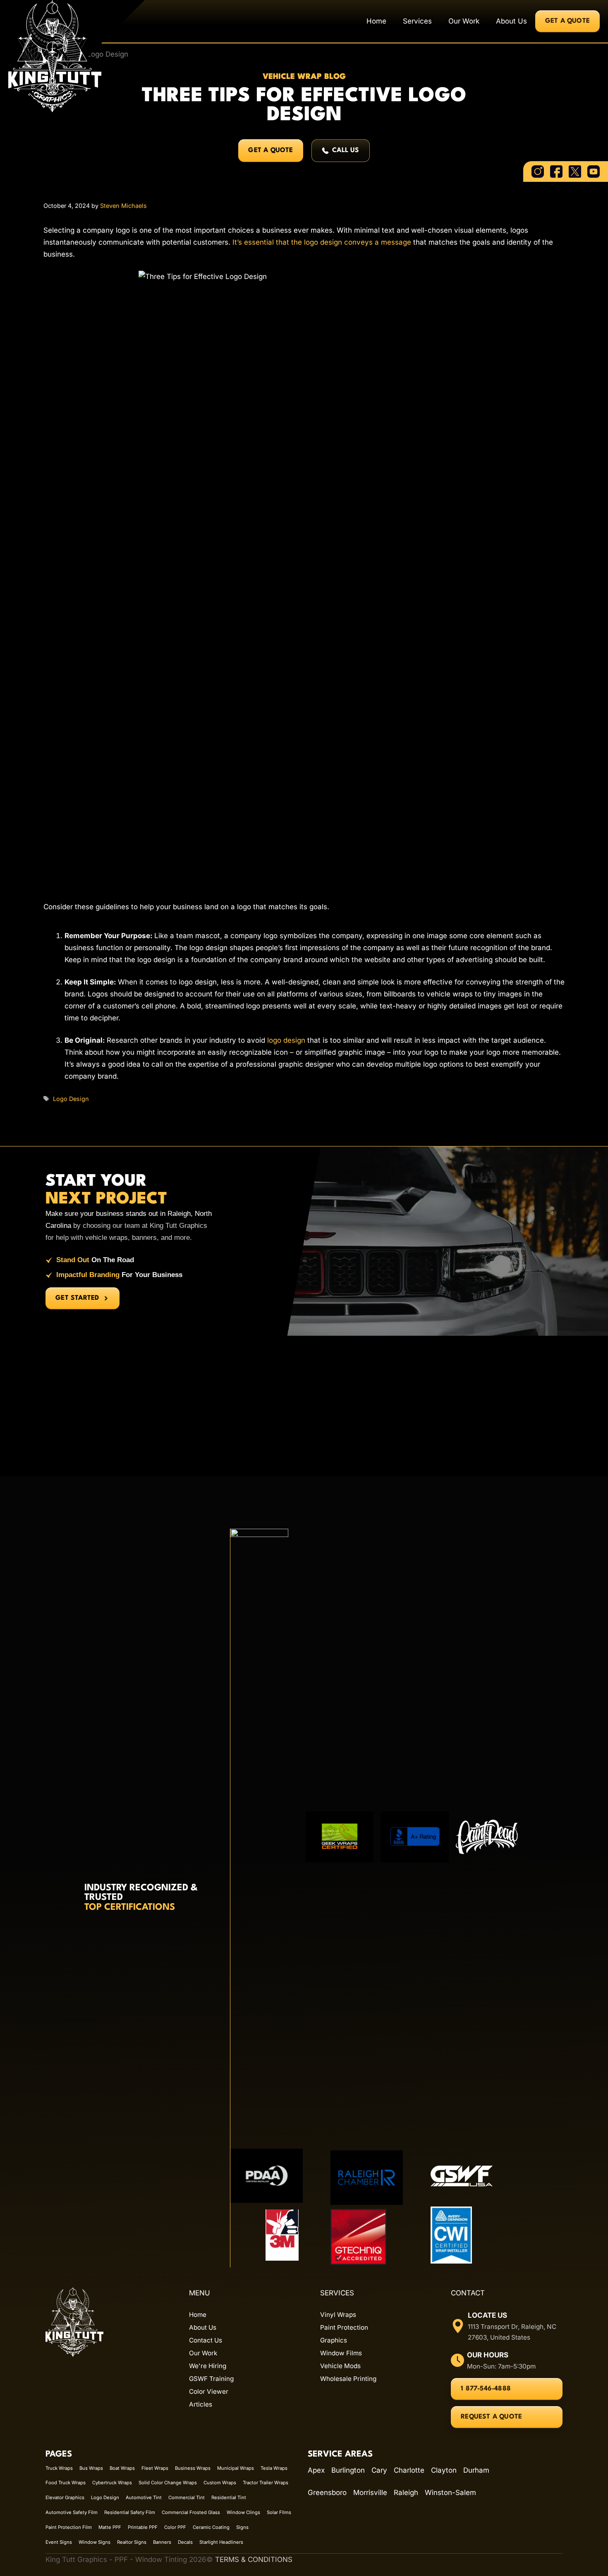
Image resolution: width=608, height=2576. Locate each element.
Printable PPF (143, 2527)
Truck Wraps (59, 2468)
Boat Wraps (122, 2468)
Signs (242, 2527)
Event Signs (59, 2542)
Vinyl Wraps (338, 2315)
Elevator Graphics (65, 2497)
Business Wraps (193, 2468)
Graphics (334, 2340)
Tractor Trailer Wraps (266, 2483)
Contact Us (206, 2340)
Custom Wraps (220, 2483)
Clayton (444, 2470)
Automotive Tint (144, 2497)
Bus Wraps (91, 2468)
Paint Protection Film (69, 2527)
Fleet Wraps (155, 2468)
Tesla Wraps (274, 2468)
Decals (185, 2542)
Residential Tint (229, 2497)
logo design (286, 1040)
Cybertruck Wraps (112, 2483)
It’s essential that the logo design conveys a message (322, 242)
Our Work (464, 21)
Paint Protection (344, 2327)
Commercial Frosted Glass (191, 2512)
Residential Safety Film (130, 2512)
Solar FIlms (279, 2512)
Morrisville (370, 2493)
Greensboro (327, 2493)
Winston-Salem (450, 2493)
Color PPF (175, 2527)
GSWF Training (211, 2379)
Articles (201, 2404)
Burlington (348, 2470)
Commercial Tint (187, 2497)
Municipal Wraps (236, 2468)
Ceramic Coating (211, 2527)
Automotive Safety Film (72, 2512)
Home (376, 21)
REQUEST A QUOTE (491, 2417)
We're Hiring (208, 2366)
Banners (162, 2542)
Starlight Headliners (221, 2542)
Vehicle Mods (340, 2366)
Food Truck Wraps (66, 2483)
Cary (379, 2470)
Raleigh (406, 2493)
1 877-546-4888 (486, 2389)
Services (417, 21)
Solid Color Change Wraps (168, 2483)
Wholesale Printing (348, 2379)
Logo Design (71, 1099)
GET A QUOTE (567, 21)
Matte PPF (110, 2527)
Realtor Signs (132, 2542)
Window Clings (243, 2512)
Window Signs (95, 2542)
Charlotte (409, 2470)
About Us (511, 21)
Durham (476, 2470)
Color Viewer (209, 2391)
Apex (316, 2470)
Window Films (341, 2353)
